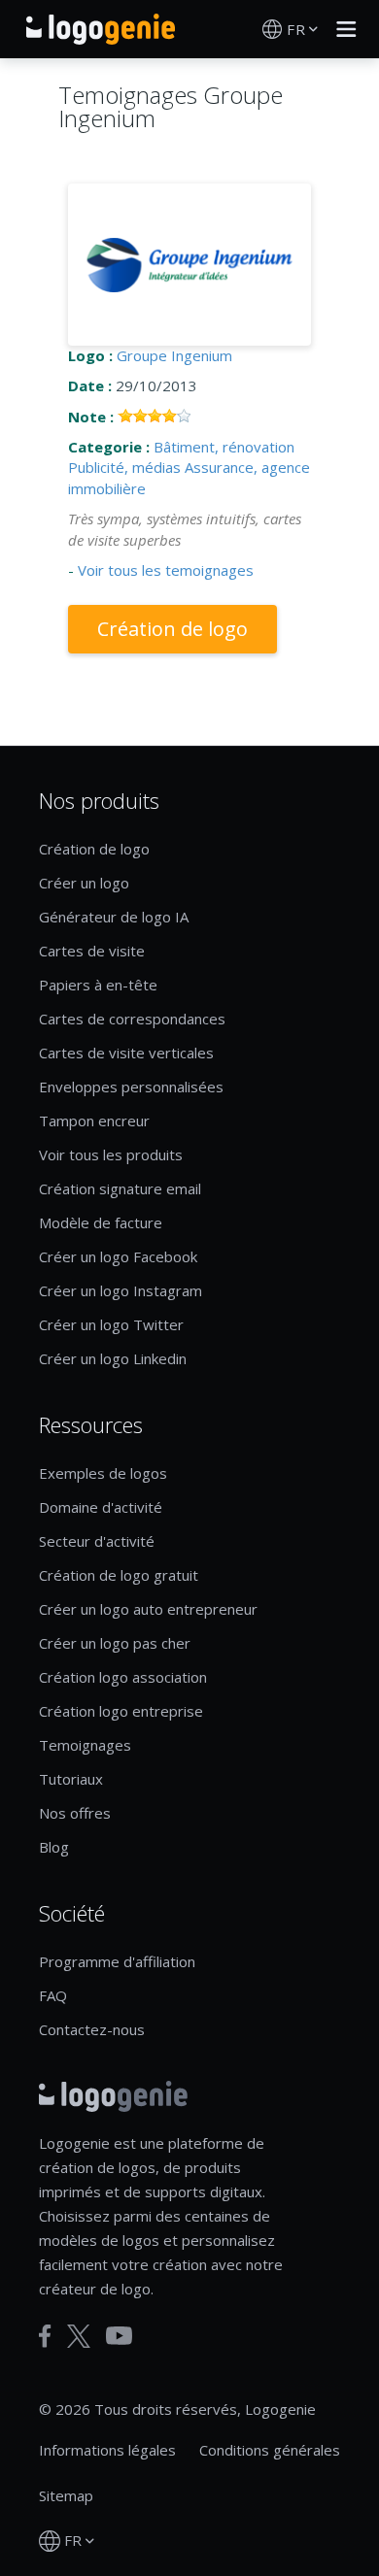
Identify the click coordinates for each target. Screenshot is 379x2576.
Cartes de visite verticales (126, 1053)
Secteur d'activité (97, 1541)
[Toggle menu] (341, 29)
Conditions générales (270, 2450)
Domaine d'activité (101, 1507)
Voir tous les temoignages (166, 570)
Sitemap (66, 2495)
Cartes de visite (92, 951)
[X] (79, 2336)
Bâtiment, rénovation (224, 447)
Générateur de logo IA (114, 917)
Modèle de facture (101, 1222)
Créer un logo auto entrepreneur (148, 1609)
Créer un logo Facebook (118, 1256)
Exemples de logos (103, 1473)
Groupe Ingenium (174, 355)
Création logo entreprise (121, 1711)
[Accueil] (101, 29)
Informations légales (107, 2450)
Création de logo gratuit (119, 1575)
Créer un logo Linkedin (113, 1358)
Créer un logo (84, 883)
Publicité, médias (124, 467)
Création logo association (123, 1677)
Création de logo (172, 629)
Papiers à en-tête (98, 985)
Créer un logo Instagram (121, 1290)
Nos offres (75, 1813)
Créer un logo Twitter (111, 1324)
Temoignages (85, 1745)
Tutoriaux (71, 1779)
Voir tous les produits (111, 1154)
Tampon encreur (94, 1121)
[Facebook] (45, 2336)
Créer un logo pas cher (115, 1643)
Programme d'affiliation (117, 1961)
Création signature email (120, 1188)
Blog (54, 1847)
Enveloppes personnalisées (131, 1087)
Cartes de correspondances (132, 1019)
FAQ (53, 1995)
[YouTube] (119, 2336)
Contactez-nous (92, 2029)
